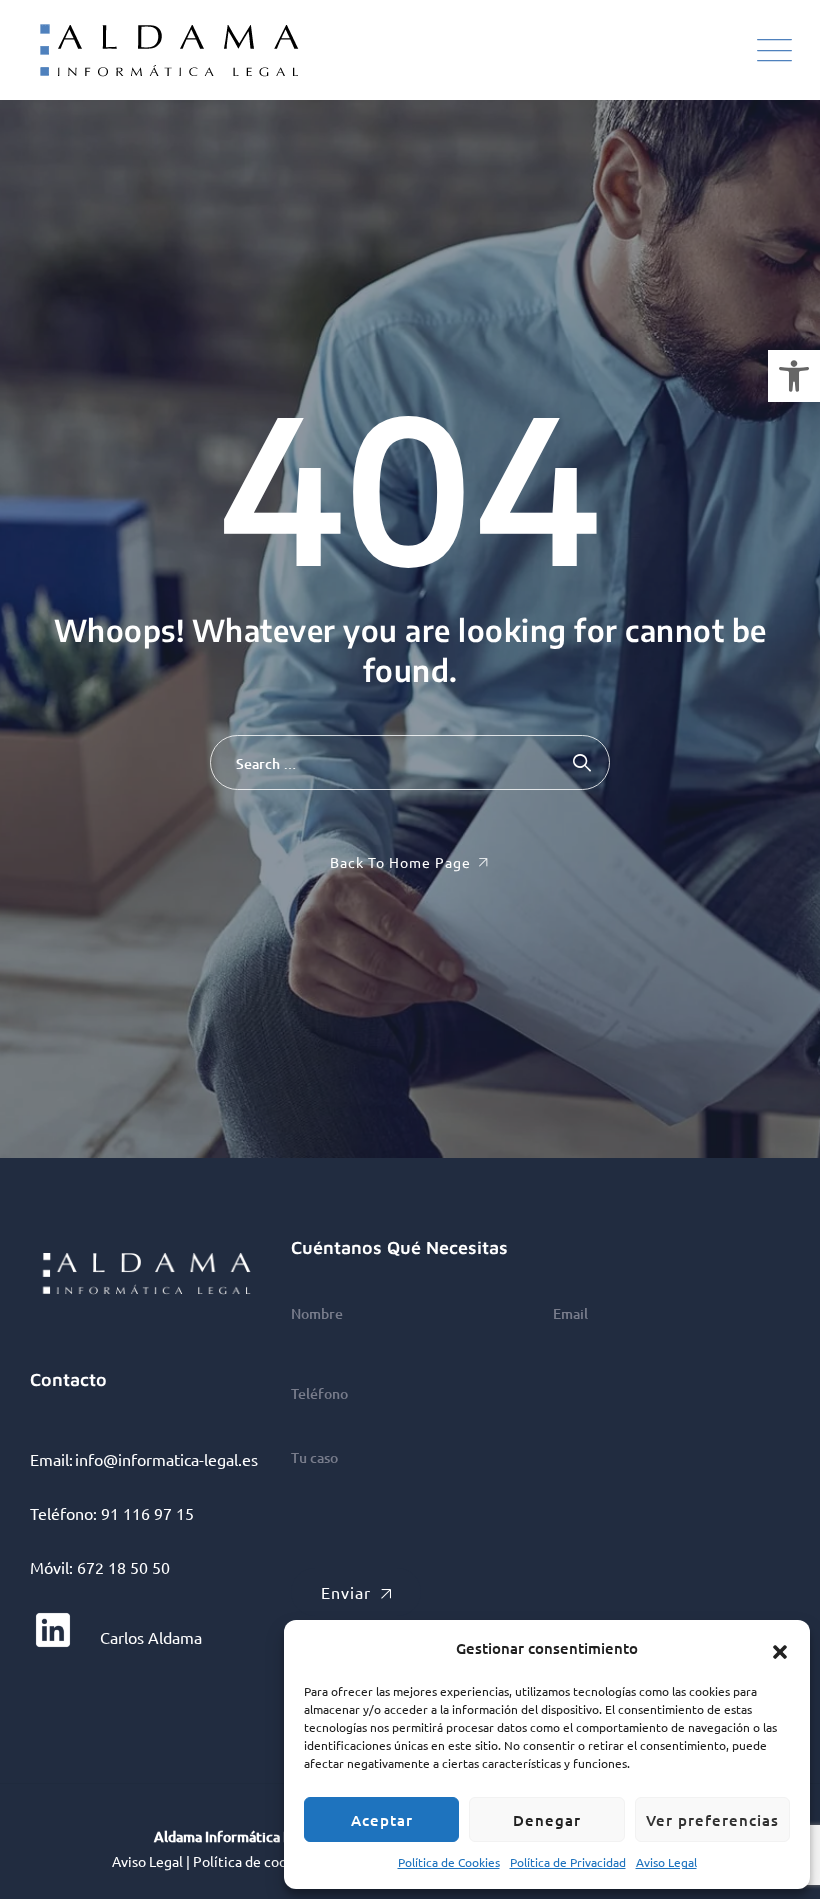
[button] (794, 376)
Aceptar (382, 1820)
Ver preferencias (712, 1820)
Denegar (547, 1820)
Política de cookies (252, 1861)
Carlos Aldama (149, 1637)
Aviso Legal (666, 1862)
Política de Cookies (449, 1862)
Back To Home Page (400, 862)
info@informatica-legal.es (166, 1459)
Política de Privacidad (568, 1862)
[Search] (582, 762)
